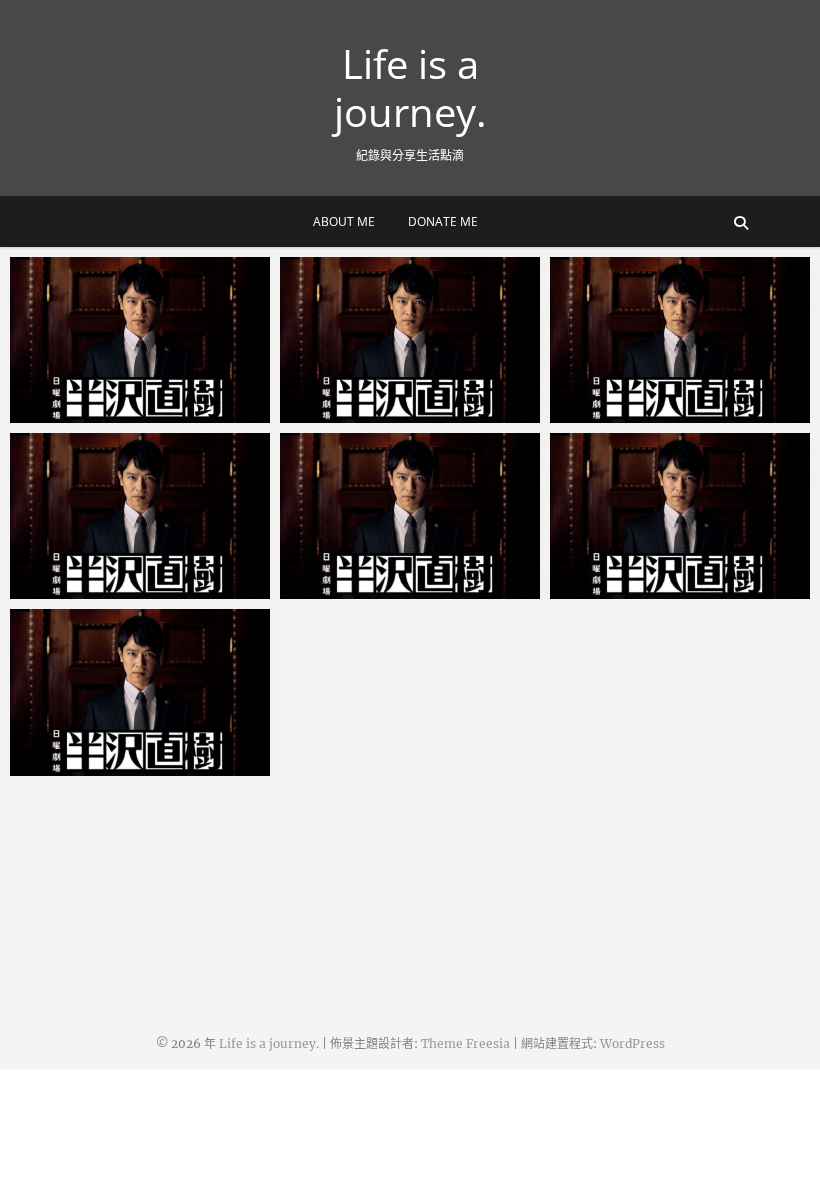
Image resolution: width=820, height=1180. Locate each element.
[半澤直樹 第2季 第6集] (410, 516)
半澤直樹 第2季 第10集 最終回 (132, 413)
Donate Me (443, 221)
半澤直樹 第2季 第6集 (373, 589)
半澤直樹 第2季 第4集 (103, 766)
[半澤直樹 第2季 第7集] (140, 516)
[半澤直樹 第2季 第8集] (680, 340)
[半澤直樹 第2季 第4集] (140, 692)
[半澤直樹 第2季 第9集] (410, 340)
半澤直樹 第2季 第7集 (103, 589)
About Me (344, 221)
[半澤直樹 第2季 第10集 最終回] (140, 340)
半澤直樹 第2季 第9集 (373, 413)
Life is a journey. (410, 88)
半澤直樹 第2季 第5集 (643, 589)
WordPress (632, 1043)
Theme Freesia (465, 1043)
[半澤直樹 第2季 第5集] (680, 516)
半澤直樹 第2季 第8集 (643, 413)
